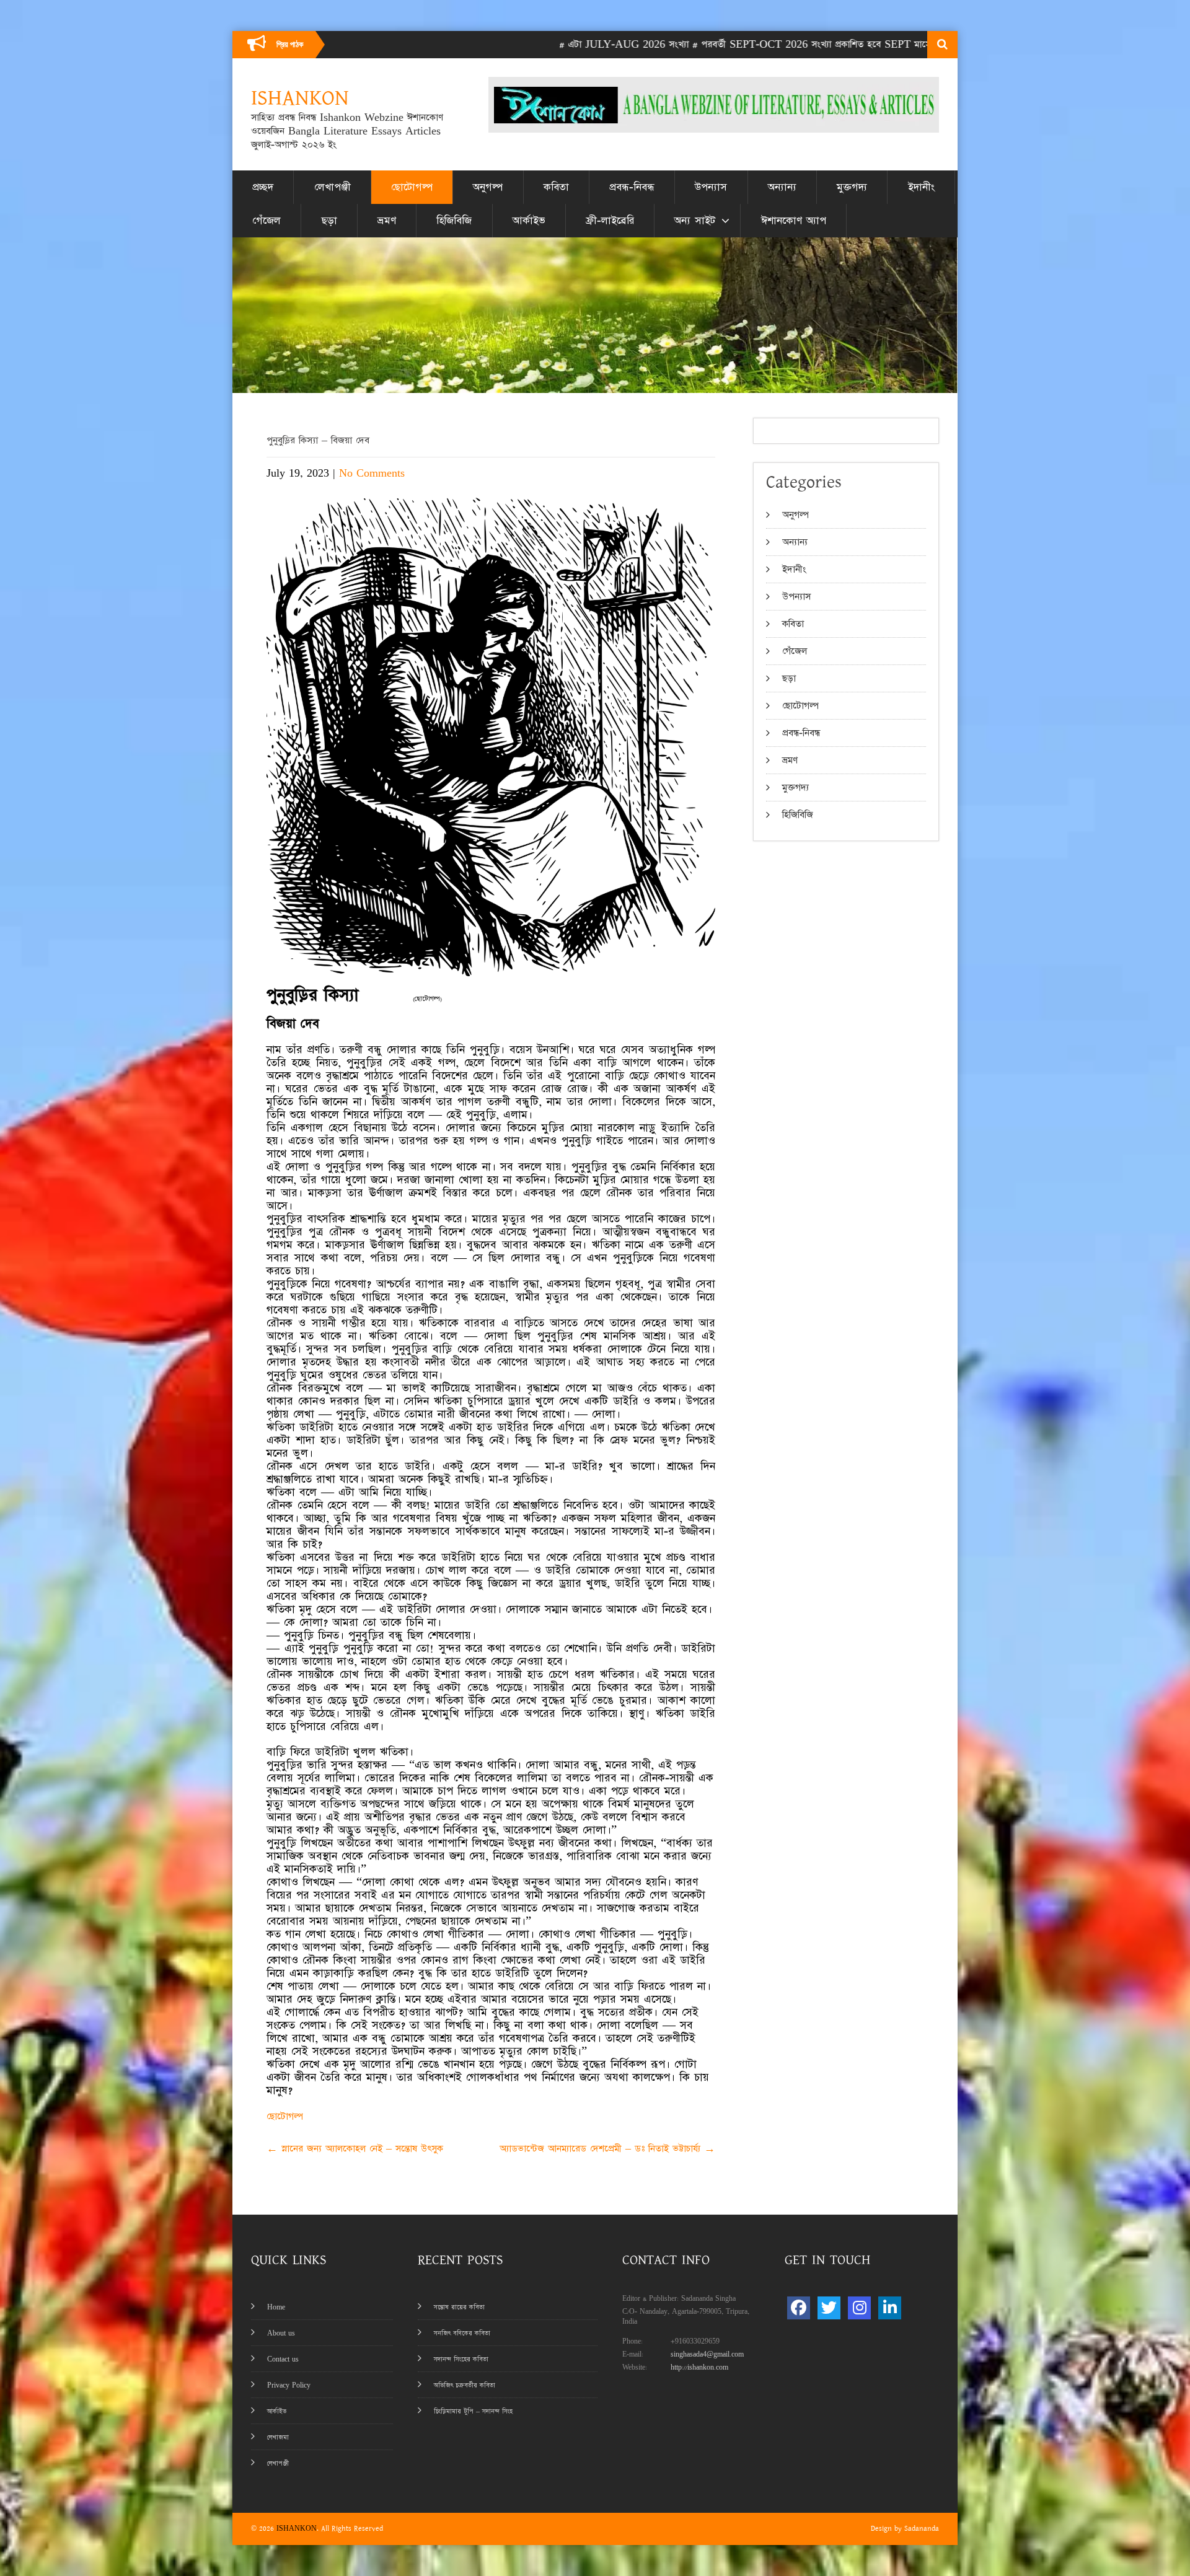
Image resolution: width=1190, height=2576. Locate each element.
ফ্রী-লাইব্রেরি (610, 221)
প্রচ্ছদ (263, 187)
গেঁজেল (267, 221)
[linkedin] (890, 2308)
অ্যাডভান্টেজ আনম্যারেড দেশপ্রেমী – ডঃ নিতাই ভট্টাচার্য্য (607, 2149)
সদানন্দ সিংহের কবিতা (461, 2359)
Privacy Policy (289, 2385)
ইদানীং (921, 187)
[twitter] (829, 2308)
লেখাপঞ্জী (333, 187)
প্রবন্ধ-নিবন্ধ (632, 187)
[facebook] (799, 2308)
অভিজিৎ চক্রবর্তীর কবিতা (465, 2385)
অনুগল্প (488, 187)
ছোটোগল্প (412, 187)
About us (281, 2333)
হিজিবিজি (454, 221)
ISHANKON (297, 2529)
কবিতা (556, 187)
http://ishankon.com (699, 2367)
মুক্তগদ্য (852, 187)
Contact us (283, 2359)
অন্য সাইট (695, 221)
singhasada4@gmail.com (707, 2354)
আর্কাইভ (529, 221)
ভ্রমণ (387, 221)
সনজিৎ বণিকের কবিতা (462, 2333)
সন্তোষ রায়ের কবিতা (459, 2307)
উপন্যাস (711, 187)
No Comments (372, 473)
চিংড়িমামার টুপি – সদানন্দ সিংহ (473, 2411)
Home (276, 2307)
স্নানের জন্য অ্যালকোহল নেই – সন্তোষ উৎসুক (355, 2149)
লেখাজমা (278, 2437)
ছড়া (329, 221)
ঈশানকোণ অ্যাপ (794, 221)
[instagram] (859, 2308)
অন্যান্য (782, 187)
